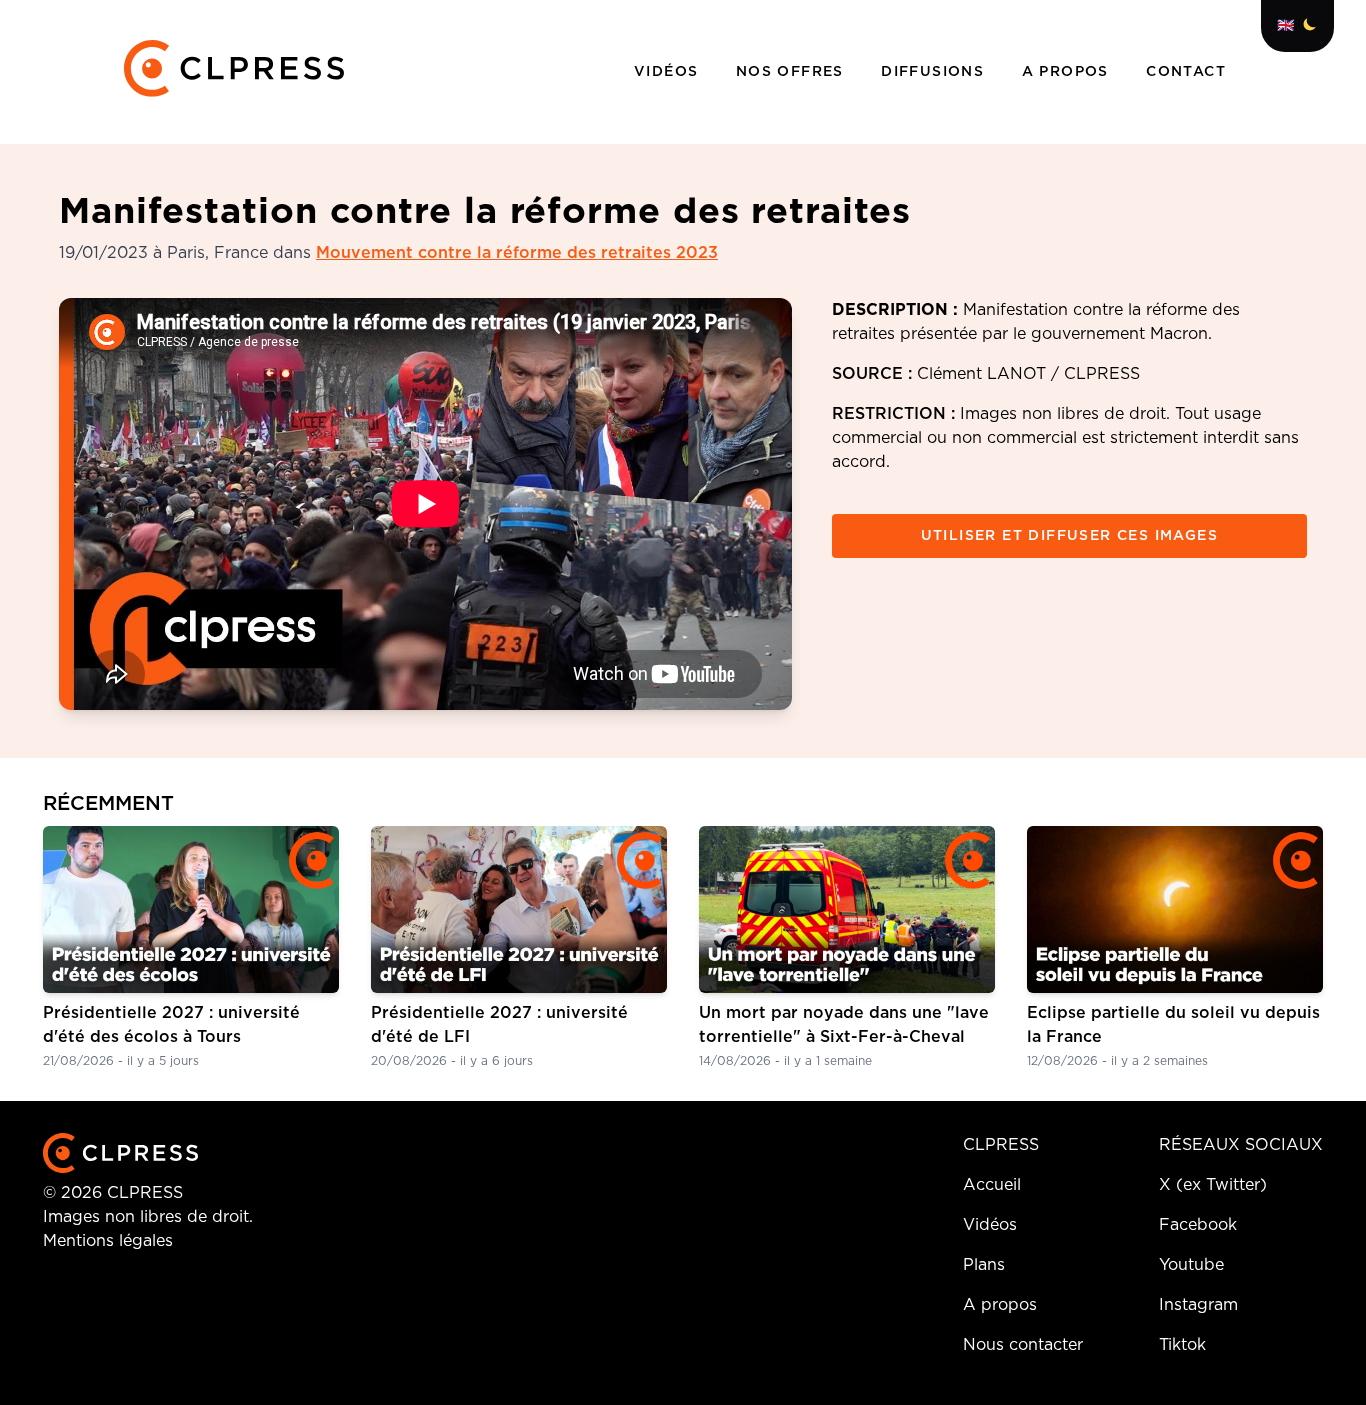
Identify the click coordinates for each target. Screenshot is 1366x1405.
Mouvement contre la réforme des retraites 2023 (517, 253)
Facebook (1198, 1225)
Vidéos (669, 72)
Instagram (1198, 1305)
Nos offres (792, 72)
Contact (1186, 72)
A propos (1068, 72)
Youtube (1191, 1265)
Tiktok (1182, 1345)
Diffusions (935, 72)
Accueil (992, 1185)
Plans (984, 1265)
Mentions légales (108, 1241)
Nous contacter (1023, 1345)
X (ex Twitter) (1213, 1185)
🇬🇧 (1285, 26)
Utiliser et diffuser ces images (1069, 536)
